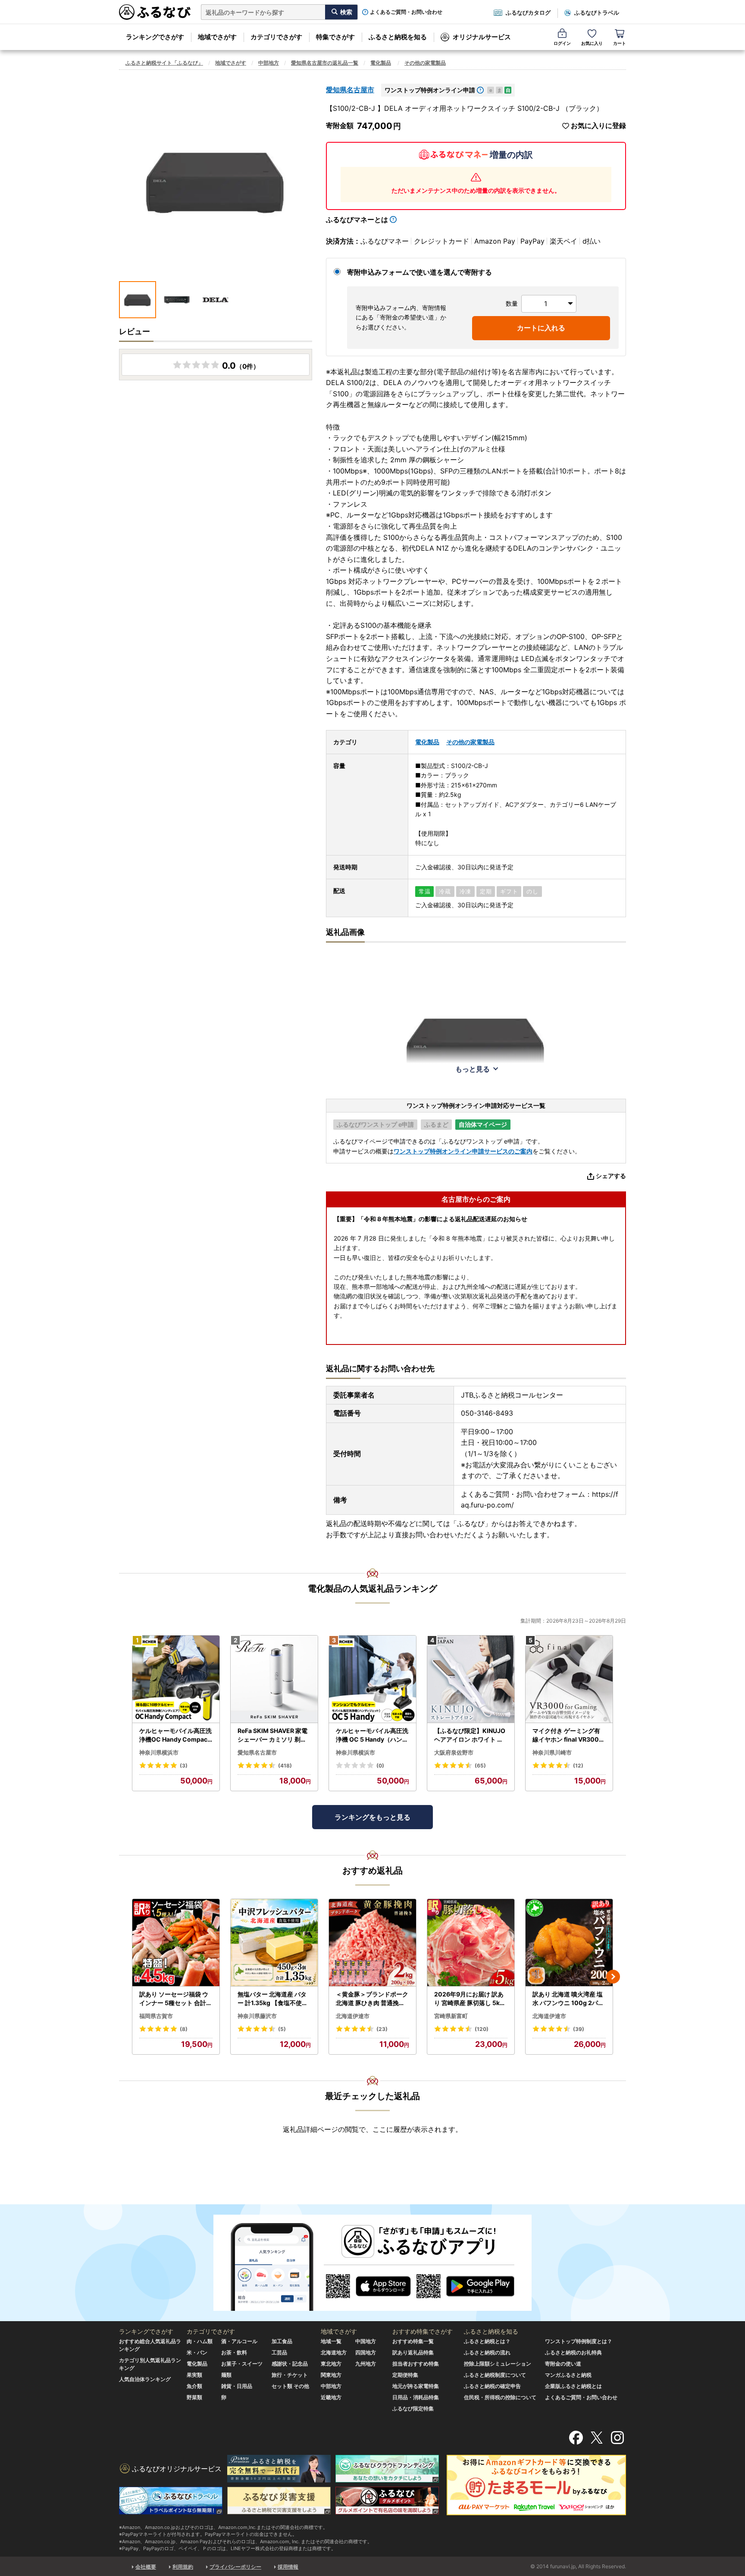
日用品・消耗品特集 (416, 2397)
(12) (578, 1766)
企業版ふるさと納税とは (573, 2386)
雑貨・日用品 (237, 2386)
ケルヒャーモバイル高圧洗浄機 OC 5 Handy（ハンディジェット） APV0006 (372, 1735)
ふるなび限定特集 (413, 2408)
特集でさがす (335, 37)
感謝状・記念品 (290, 2364)
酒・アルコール (239, 2341)
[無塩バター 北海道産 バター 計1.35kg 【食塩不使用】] (274, 1943)
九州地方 (366, 2364)
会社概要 (146, 2567)
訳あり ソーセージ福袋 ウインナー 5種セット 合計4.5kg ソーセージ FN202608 (175, 1999)
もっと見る (473, 1069)
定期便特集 (405, 2375)
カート (620, 43)
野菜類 (194, 2397)
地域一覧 (331, 2341)
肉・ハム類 (200, 2341)
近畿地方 (331, 2397)
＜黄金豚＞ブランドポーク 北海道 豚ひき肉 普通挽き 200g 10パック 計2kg (372, 1999)
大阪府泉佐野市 (454, 1752)
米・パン (197, 2352)
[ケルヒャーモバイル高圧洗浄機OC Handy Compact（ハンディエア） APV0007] (176, 1679)
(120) (482, 2029)
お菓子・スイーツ (242, 2364)
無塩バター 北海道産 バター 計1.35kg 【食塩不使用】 (273, 1999)
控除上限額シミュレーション (498, 2364)
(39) (579, 2029)
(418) (285, 1766)
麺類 (226, 2375)
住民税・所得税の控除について (500, 2397)
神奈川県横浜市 (159, 1752)
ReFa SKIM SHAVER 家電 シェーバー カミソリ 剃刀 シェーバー (272, 1735)
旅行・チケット (290, 2375)
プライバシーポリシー (235, 2567)
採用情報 (288, 2567)
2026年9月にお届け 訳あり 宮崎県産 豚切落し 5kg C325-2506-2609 (469, 1999)
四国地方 (366, 2352)
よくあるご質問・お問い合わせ (406, 12)
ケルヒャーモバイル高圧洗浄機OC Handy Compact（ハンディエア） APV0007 (175, 1735)
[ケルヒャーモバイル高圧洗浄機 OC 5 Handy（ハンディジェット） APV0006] (372, 1679)
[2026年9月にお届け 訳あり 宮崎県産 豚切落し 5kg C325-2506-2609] (471, 1943)
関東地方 (331, 2375)
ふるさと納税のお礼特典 (573, 2352)
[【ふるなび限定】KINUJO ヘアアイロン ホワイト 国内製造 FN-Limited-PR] (471, 1679)
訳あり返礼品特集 (413, 2352)
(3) (184, 1766)
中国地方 (366, 2341)
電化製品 (381, 63)
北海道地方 (334, 2352)
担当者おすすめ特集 (416, 2364)
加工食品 (282, 2341)
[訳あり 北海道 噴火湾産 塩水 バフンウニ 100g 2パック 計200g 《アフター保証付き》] (569, 1943)
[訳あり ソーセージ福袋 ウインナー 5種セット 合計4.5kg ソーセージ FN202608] (176, 1943)
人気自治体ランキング (145, 2379)
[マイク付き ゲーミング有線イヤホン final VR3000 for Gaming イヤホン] (569, 1679)
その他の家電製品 (425, 63)
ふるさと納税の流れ (487, 2352)
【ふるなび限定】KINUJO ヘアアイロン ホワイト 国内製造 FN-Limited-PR (470, 1735)
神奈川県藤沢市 (257, 2016)
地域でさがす (217, 37)
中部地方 (269, 63)
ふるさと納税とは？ (487, 2341)
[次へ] (613, 1977)
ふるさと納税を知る (398, 37)
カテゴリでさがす (276, 37)
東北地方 (331, 2364)
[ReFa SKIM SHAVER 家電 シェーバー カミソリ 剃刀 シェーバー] (274, 1679)
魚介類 (194, 2386)
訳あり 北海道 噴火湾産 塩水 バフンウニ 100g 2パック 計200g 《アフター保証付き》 (569, 1999)
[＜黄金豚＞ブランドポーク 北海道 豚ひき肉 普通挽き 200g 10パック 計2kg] (372, 1943)
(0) (380, 1766)
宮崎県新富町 (451, 2016)
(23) (382, 2029)
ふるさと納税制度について (495, 2375)
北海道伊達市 (353, 2016)
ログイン (562, 43)
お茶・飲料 (234, 2352)
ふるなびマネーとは (357, 219)
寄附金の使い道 (563, 2364)
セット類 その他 (290, 2386)
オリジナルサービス (482, 37)
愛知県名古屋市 (350, 90)
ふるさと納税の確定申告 (492, 2386)
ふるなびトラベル (597, 13)
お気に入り (592, 43)
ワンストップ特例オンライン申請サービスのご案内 (463, 1151)
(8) (184, 2029)
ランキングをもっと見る (372, 1817)
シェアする (611, 1176)
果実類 (194, 2375)
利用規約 (183, 2567)
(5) (282, 2029)
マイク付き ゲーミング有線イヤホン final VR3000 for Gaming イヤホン (568, 1735)
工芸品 (279, 2352)
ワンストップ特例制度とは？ (579, 2341)
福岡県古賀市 (156, 2016)
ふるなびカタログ (528, 13)
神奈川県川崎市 (552, 1752)
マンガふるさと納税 (568, 2375)
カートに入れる (541, 328)
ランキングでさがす (155, 37)
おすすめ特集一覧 (413, 2341)
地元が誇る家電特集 (416, 2386)
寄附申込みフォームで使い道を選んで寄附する (419, 272)
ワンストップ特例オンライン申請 (430, 90)
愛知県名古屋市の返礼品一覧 (325, 63)
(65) (480, 1766)
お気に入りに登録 (598, 126)
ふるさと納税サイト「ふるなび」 (164, 63)
